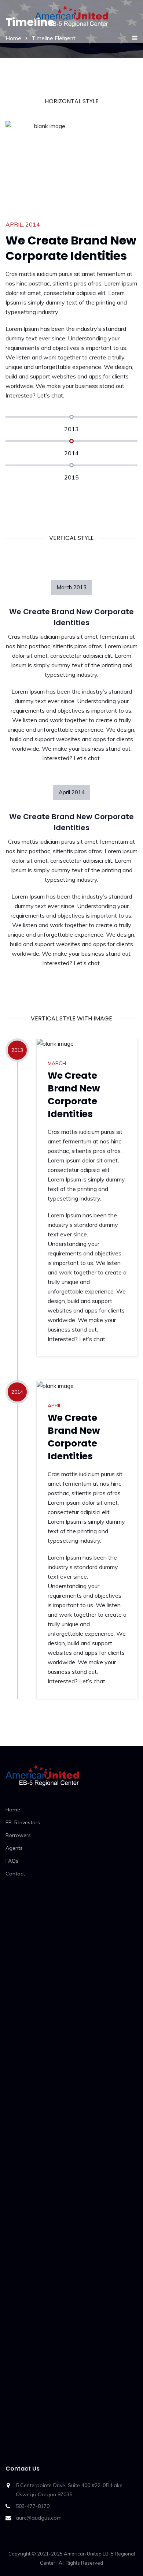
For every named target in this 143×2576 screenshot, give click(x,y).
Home (13, 1810)
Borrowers (18, 1835)
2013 (71, 429)
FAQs (12, 1861)
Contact (15, 1874)
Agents (14, 1848)
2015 (71, 477)
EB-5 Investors (23, 1822)
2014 (71, 453)
